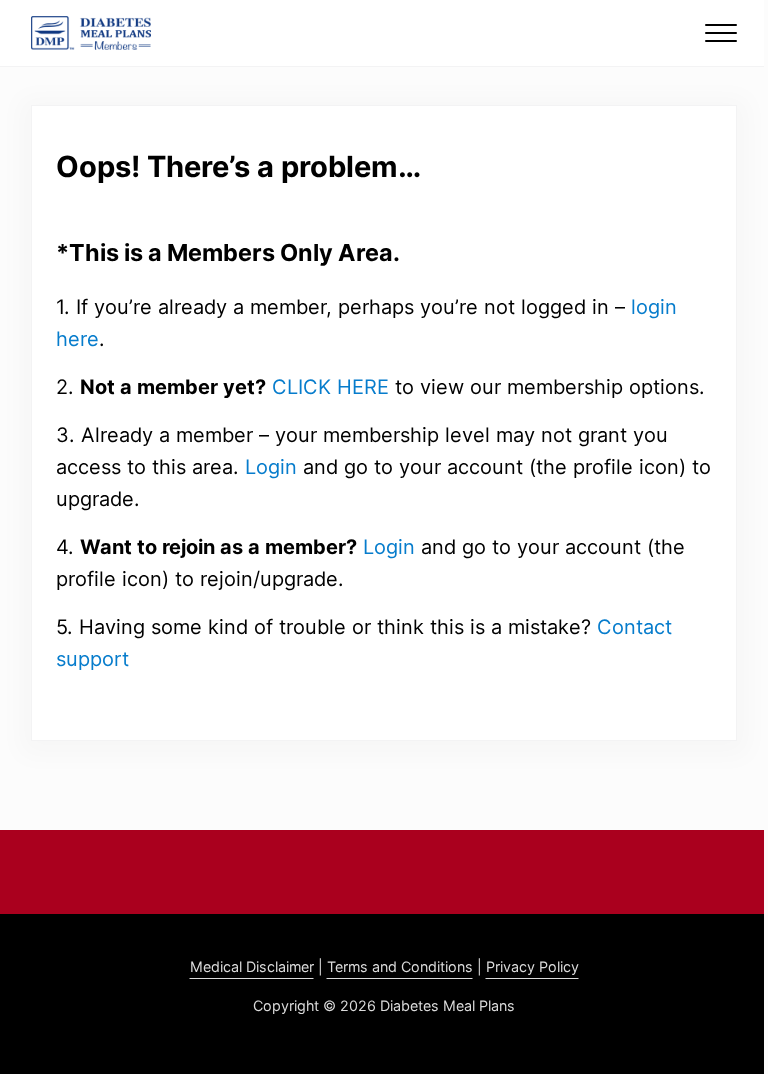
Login (271, 467)
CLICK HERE (330, 387)
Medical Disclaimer (252, 966)
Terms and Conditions (400, 966)
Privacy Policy (532, 966)
